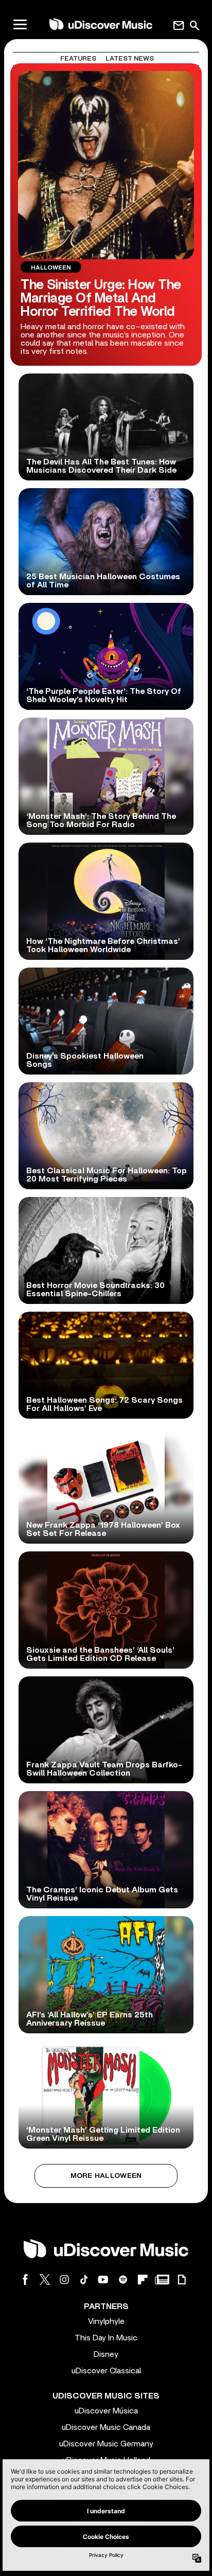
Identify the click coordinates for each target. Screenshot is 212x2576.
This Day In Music (106, 2338)
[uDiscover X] (45, 2279)
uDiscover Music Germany (106, 2444)
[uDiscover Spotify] (123, 2279)
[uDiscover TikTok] (84, 2279)
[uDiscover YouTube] (103, 2279)
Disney (106, 2354)
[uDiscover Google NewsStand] (162, 2279)
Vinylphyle (106, 2321)
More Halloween (106, 2176)
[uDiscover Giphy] (182, 2279)
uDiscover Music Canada (106, 2427)
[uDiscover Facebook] (25, 2279)
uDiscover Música (106, 2411)
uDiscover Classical (106, 2371)
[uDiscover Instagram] (64, 2279)
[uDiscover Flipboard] (143, 2279)
